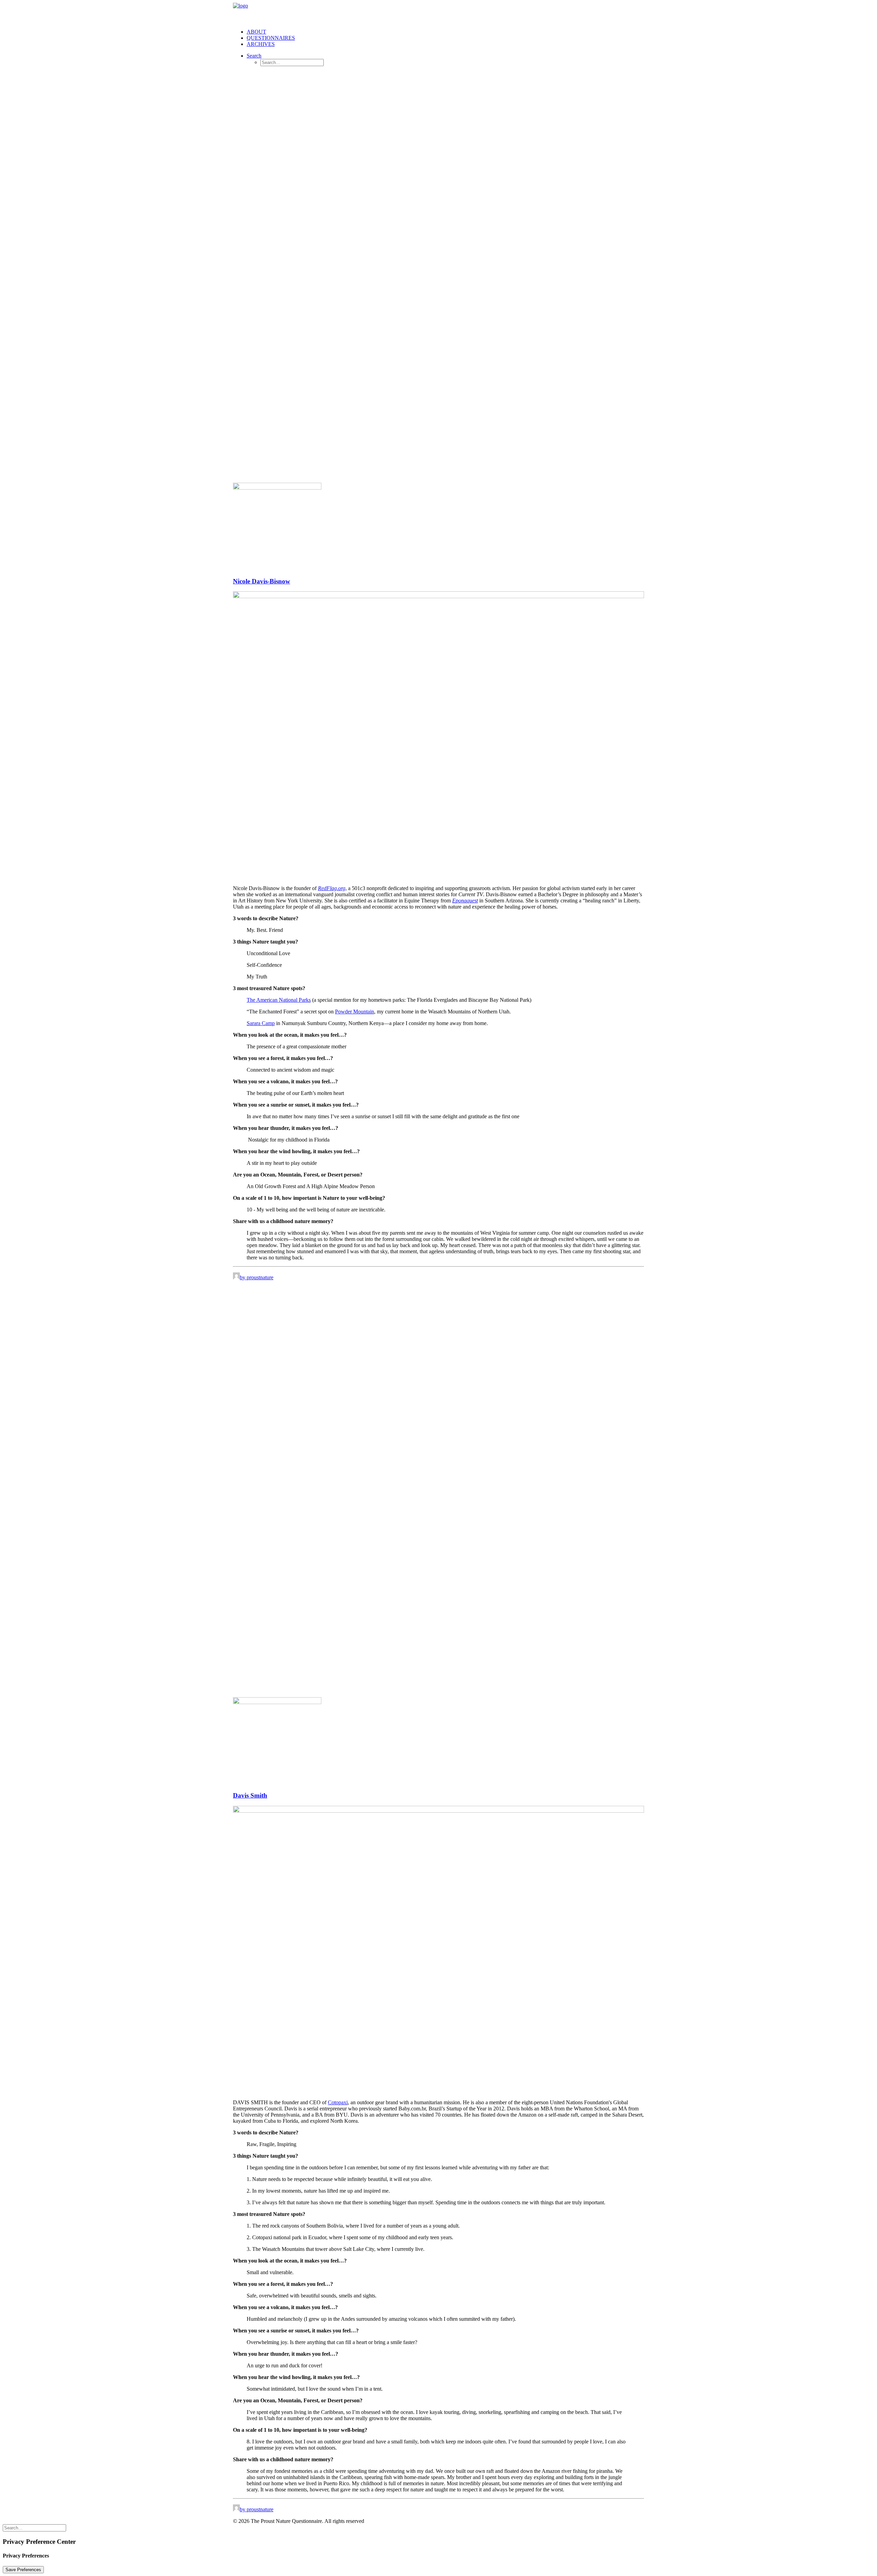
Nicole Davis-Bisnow (262, 581)
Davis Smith (250, 1795)
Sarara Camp (261, 1023)
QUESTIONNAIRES (271, 38)
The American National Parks (279, 1000)
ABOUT (256, 32)
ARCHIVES (261, 44)
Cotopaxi (338, 2102)
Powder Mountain (355, 1012)
